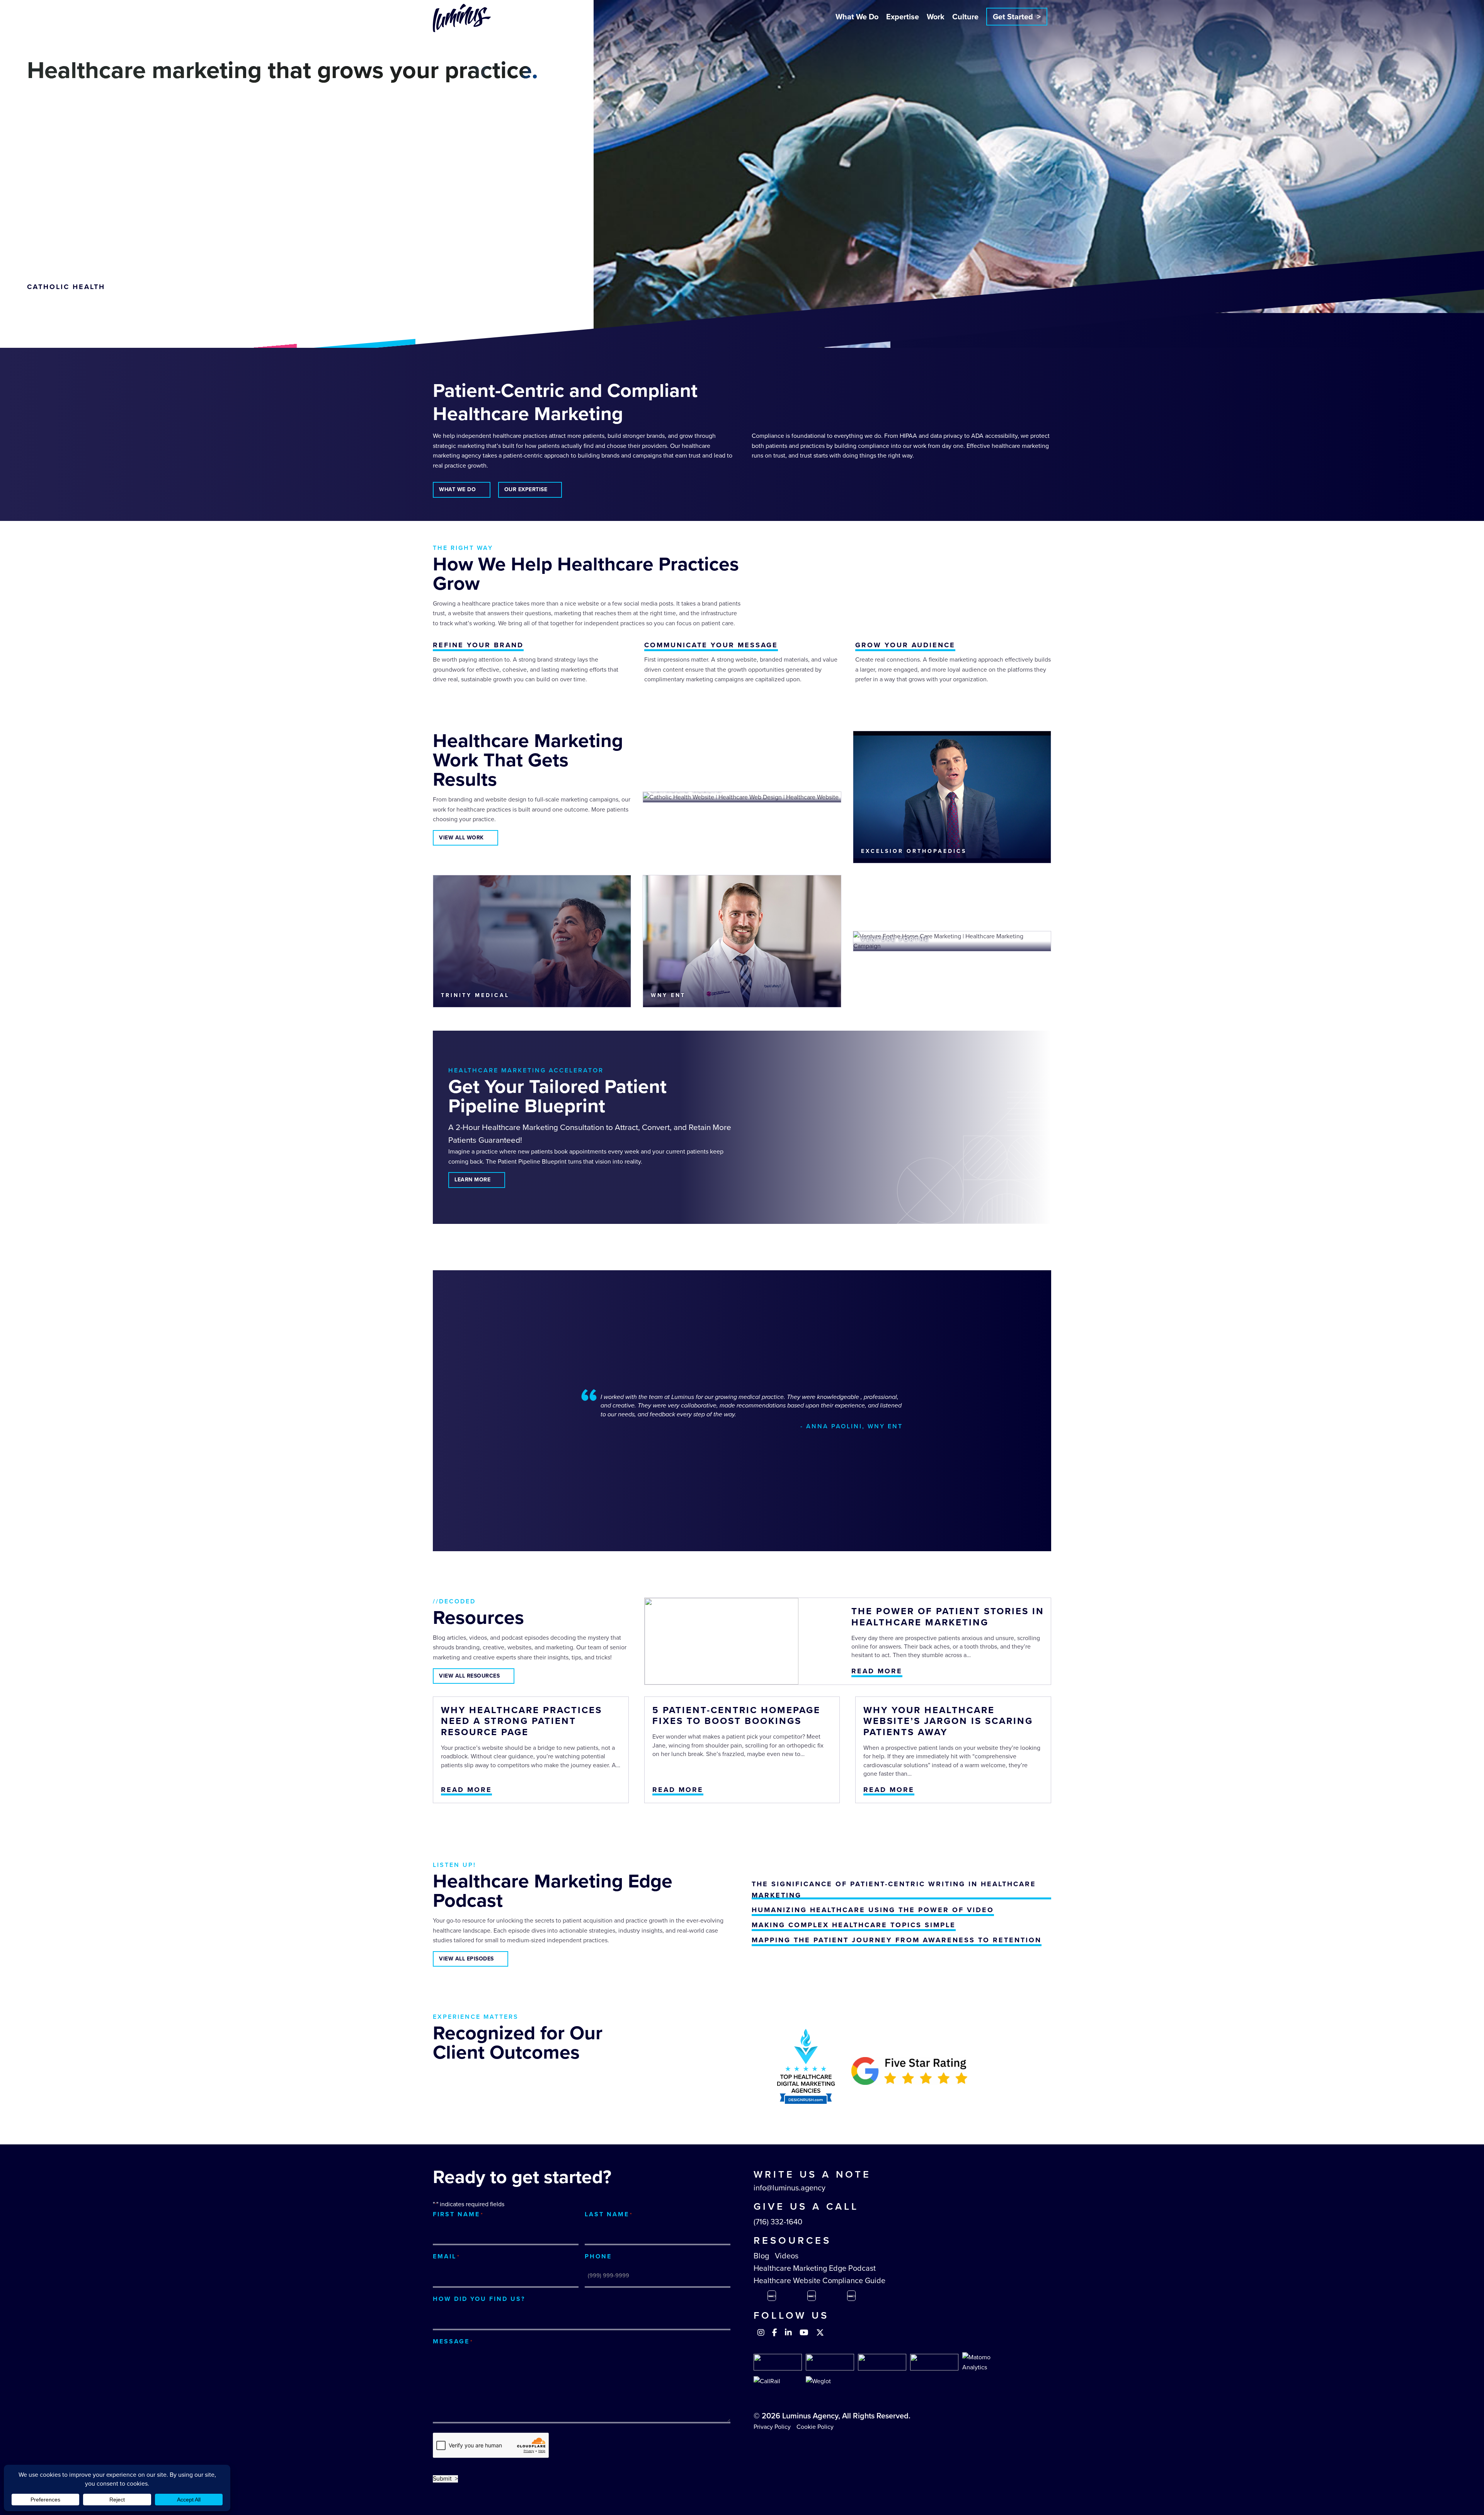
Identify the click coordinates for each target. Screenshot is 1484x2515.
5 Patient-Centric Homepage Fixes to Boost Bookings (736, 1716)
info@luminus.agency (790, 2188)
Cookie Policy (815, 2427)
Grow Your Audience (905, 645)
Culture (965, 17)
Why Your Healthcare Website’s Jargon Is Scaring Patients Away (948, 1721)
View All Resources (469, 1676)
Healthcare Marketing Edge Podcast (815, 2268)
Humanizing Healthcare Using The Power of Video (873, 1910)
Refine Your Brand (478, 645)
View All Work (461, 838)
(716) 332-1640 (778, 2222)
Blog (761, 2256)
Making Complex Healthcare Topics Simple (854, 1925)
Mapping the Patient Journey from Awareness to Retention (897, 1940)
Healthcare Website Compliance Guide (819, 2280)
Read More (877, 1671)
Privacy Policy (772, 2427)
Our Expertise (526, 489)
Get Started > (1017, 17)
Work (936, 17)
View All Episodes (466, 1959)
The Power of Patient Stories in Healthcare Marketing (948, 1617)
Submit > (445, 2479)
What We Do (857, 17)
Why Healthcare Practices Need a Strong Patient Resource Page (522, 1721)
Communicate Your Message (711, 645)
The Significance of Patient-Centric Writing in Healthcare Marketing (894, 1890)
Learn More (472, 1180)
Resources (792, 2240)
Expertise (903, 17)
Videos (787, 2256)
